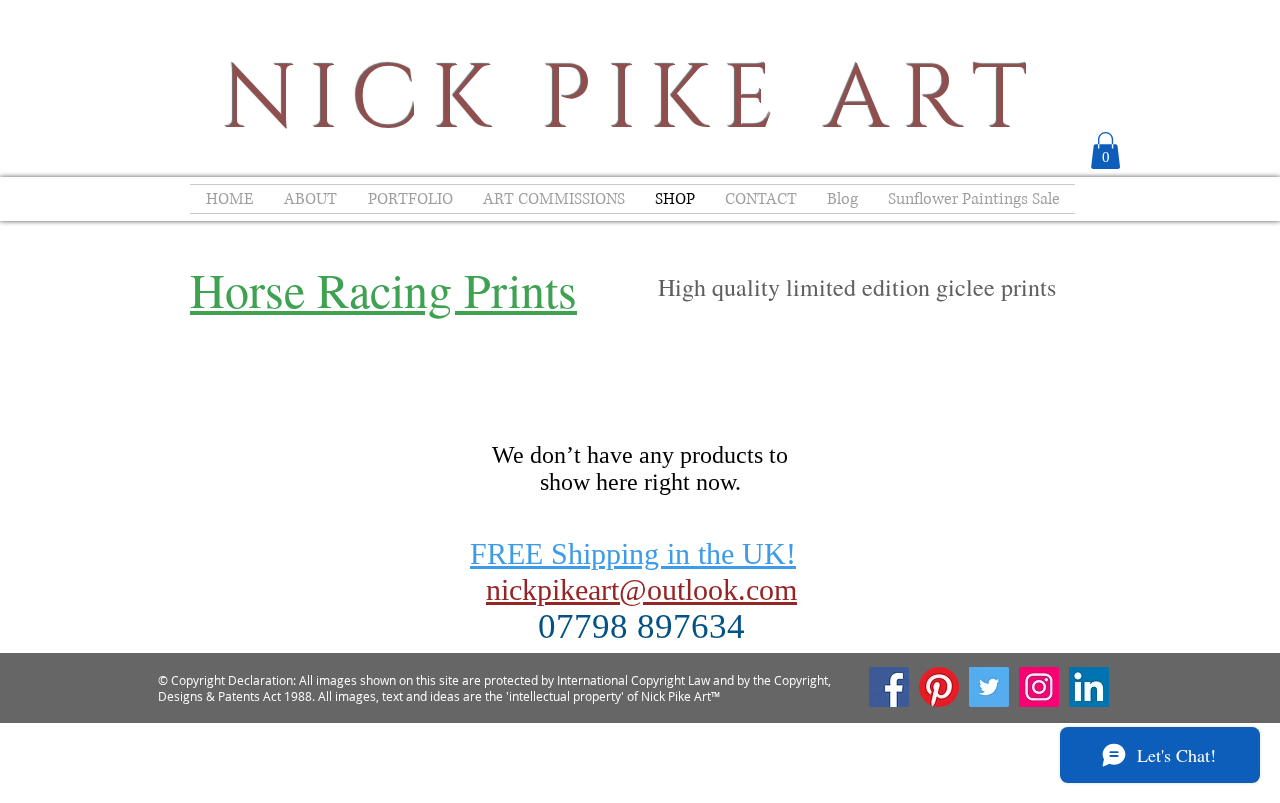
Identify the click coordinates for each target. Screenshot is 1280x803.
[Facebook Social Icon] (889, 687)
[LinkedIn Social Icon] (1089, 687)
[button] (1105, 150)
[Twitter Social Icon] (989, 687)
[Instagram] (1039, 687)
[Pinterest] (939, 687)
